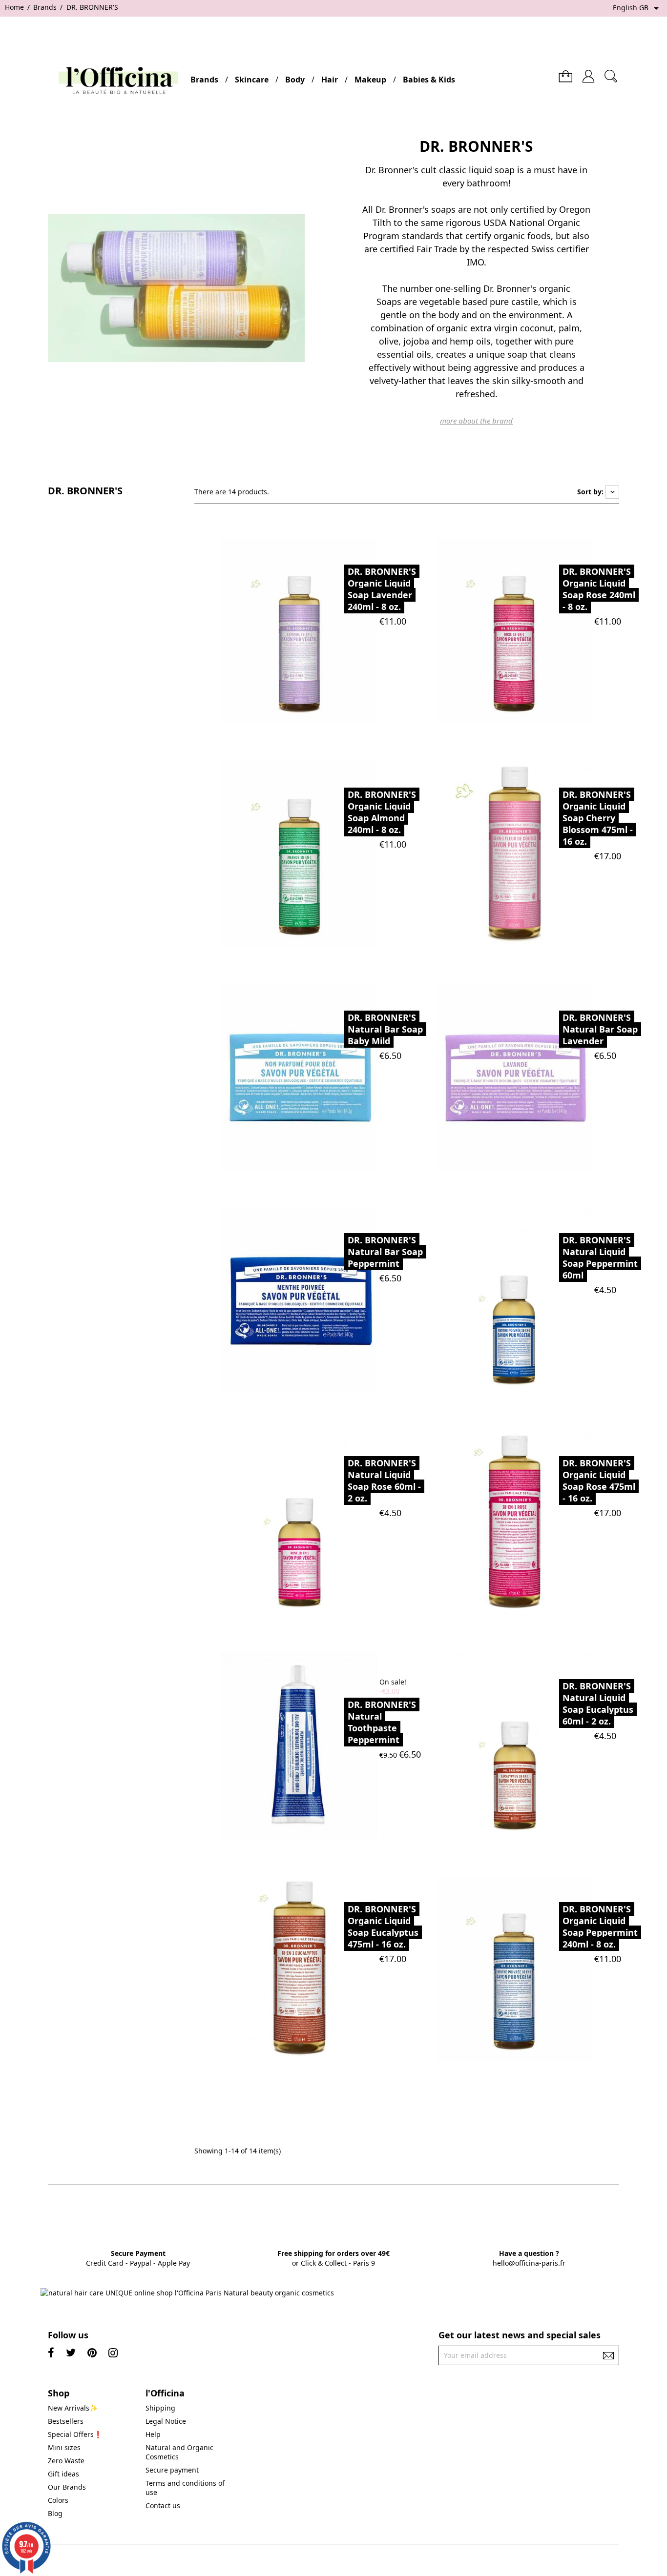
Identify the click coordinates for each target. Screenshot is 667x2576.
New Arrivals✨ (73, 2408)
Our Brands (67, 2487)
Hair (330, 80)
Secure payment (172, 2470)
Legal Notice (166, 2421)
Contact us (163, 2505)
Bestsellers (66, 2421)
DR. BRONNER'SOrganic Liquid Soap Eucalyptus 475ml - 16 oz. (383, 1927)
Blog (55, 2513)
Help (153, 2434)
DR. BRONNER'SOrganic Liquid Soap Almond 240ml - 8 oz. (382, 812)
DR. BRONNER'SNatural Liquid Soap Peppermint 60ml (600, 1258)
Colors (58, 2500)
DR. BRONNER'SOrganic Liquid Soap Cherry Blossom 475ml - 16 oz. (598, 818)
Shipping (160, 2408)
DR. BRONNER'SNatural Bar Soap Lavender (600, 1029)
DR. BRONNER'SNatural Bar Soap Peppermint (385, 1252)
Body (295, 80)
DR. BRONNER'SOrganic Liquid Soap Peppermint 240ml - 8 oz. (600, 1927)
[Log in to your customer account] (588, 72)
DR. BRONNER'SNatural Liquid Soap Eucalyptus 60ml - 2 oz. (598, 1704)
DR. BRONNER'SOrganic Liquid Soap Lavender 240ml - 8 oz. (382, 589)
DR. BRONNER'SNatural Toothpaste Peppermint (382, 1722)
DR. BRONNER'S (85, 491)
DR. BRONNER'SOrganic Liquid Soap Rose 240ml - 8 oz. (599, 589)
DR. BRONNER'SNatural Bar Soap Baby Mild (385, 1029)
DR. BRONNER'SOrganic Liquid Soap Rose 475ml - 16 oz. (599, 1481)
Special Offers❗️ (75, 2434)
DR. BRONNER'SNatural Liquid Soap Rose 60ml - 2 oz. (384, 1481)
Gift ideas (63, 2474)
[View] (323, 630)
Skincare (252, 80)
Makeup (370, 80)
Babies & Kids (429, 80)
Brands (204, 80)
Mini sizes (64, 2447)
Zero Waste (66, 2461)
